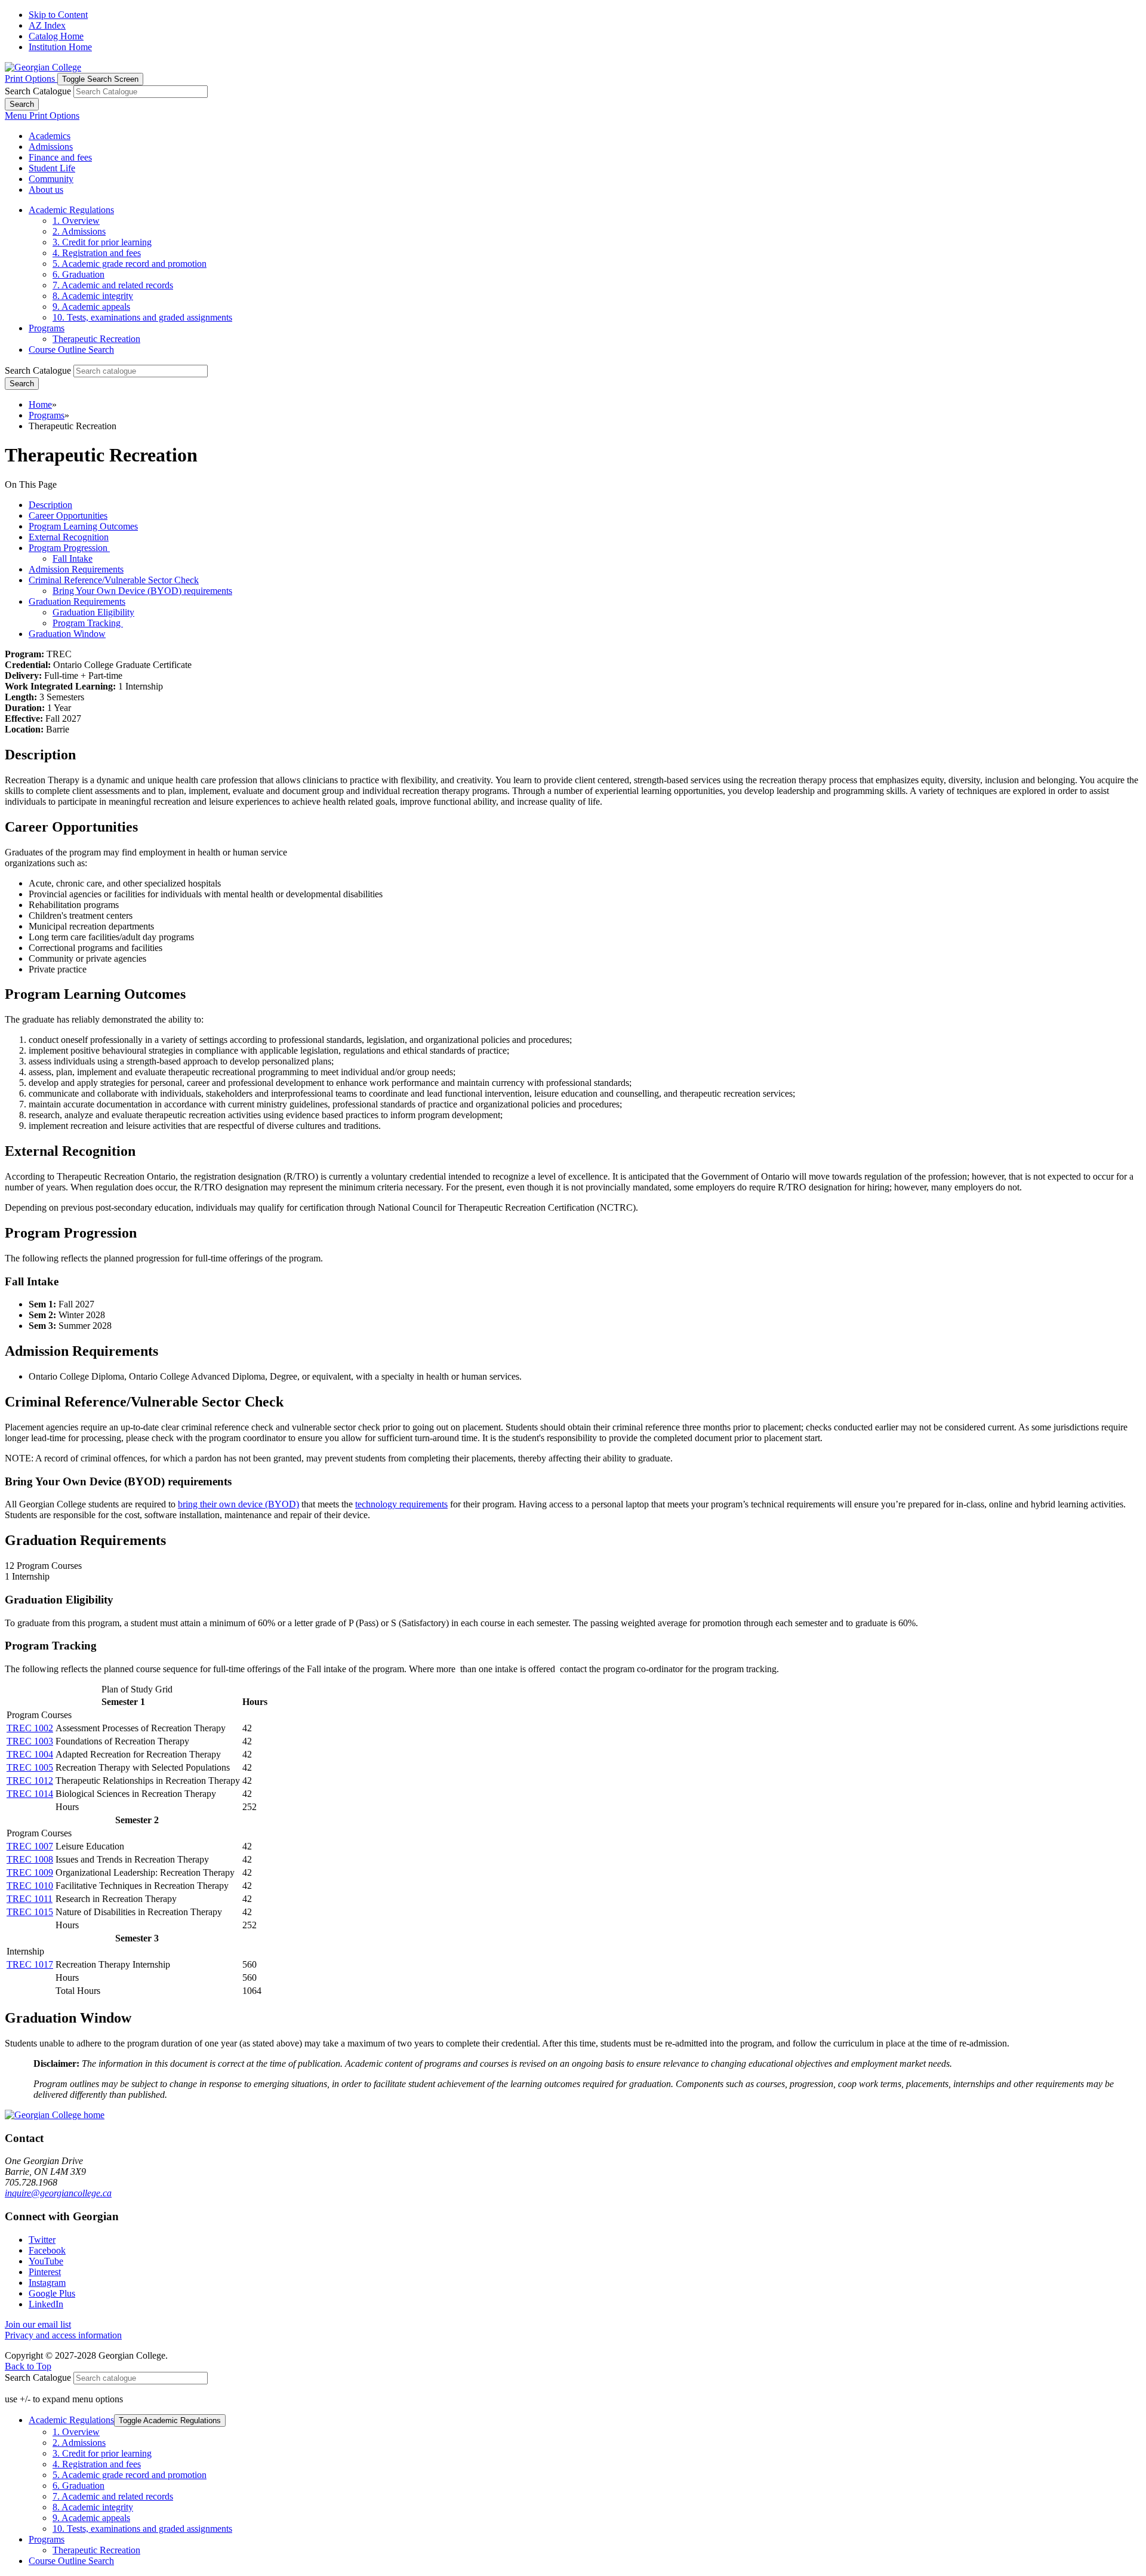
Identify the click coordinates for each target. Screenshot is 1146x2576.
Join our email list (38, 2324)
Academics (50, 136)
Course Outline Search (71, 350)
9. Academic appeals (91, 307)
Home (40, 404)
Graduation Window (67, 634)
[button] (31, 79)
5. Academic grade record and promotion (130, 264)
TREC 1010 (30, 1886)
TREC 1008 (30, 1859)
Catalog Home (56, 36)
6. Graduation (78, 274)
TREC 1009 (30, 1872)
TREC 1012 (30, 1781)
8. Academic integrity (93, 296)
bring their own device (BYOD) (238, 1504)
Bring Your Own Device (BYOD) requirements (142, 591)
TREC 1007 (30, 1846)
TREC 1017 (30, 1964)
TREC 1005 (30, 1767)
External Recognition (69, 537)
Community (51, 179)
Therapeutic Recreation (96, 339)
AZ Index (47, 25)
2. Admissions (79, 231)
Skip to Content (58, 15)
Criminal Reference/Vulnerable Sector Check (114, 580)
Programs (47, 328)
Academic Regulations (71, 210)
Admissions (51, 147)
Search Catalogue (38, 91)
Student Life (52, 168)
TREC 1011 (30, 1899)
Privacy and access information (63, 2335)
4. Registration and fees (97, 253)
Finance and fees (60, 157)
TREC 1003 (30, 1741)
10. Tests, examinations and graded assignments (142, 317)
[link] (42, 2240)
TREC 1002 (30, 1728)
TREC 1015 (30, 1912)
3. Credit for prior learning (102, 242)
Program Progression (69, 548)
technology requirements (401, 1504)
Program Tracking (88, 623)
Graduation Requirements (77, 601)
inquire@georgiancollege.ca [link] (58, 2193)
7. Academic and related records (113, 285)
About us (46, 190)
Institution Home (60, 47)
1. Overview (76, 221)
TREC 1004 (30, 1754)
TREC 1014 (30, 1794)
